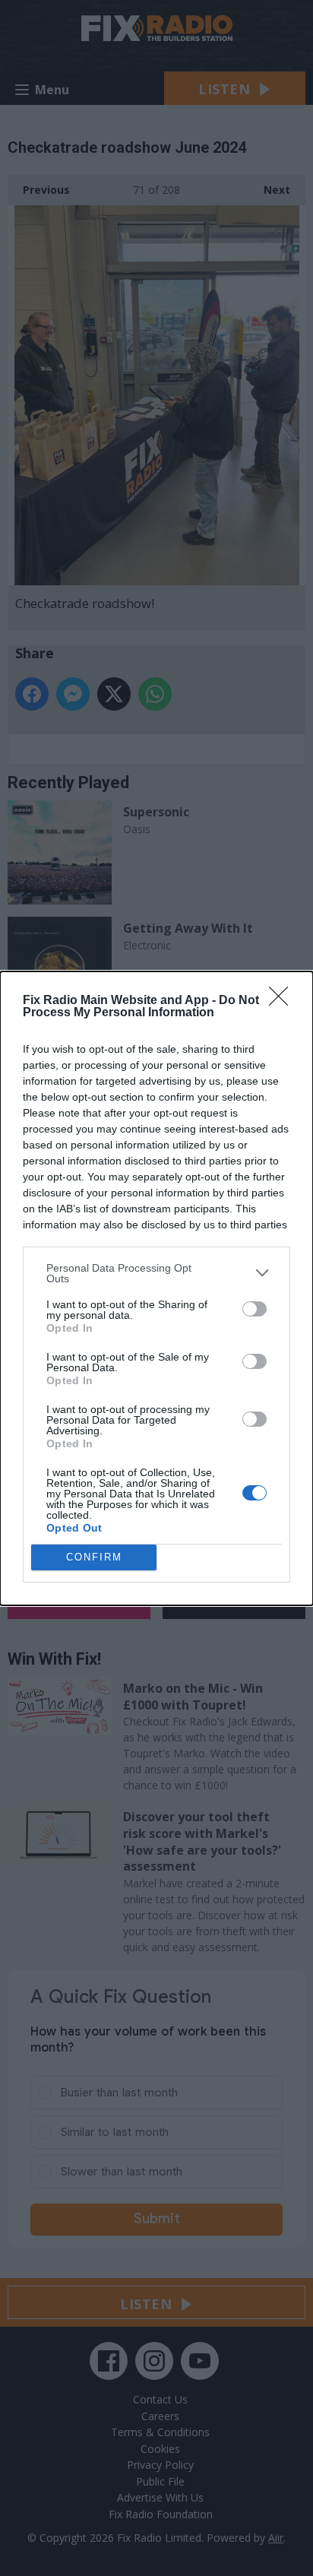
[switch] (255, 1309)
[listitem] (156, 1273)
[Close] (283, 1001)
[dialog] (156, 1288)
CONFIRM (94, 1557)
